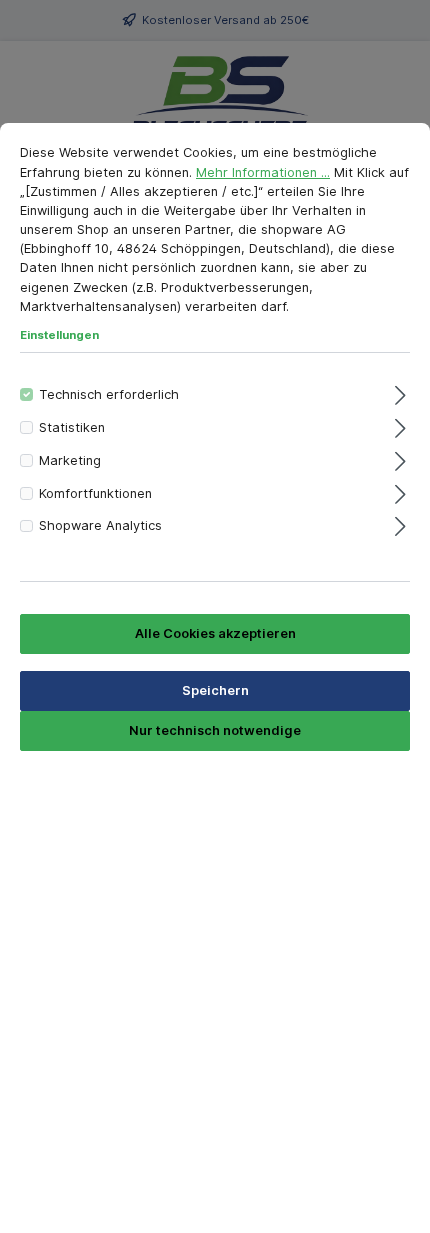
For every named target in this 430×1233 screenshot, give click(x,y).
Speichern (215, 690)
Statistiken (72, 427)
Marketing (70, 460)
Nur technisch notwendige (215, 730)
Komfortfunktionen (95, 493)
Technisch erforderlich (109, 394)
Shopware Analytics (100, 525)
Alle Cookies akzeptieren (215, 633)
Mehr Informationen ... (263, 172)
